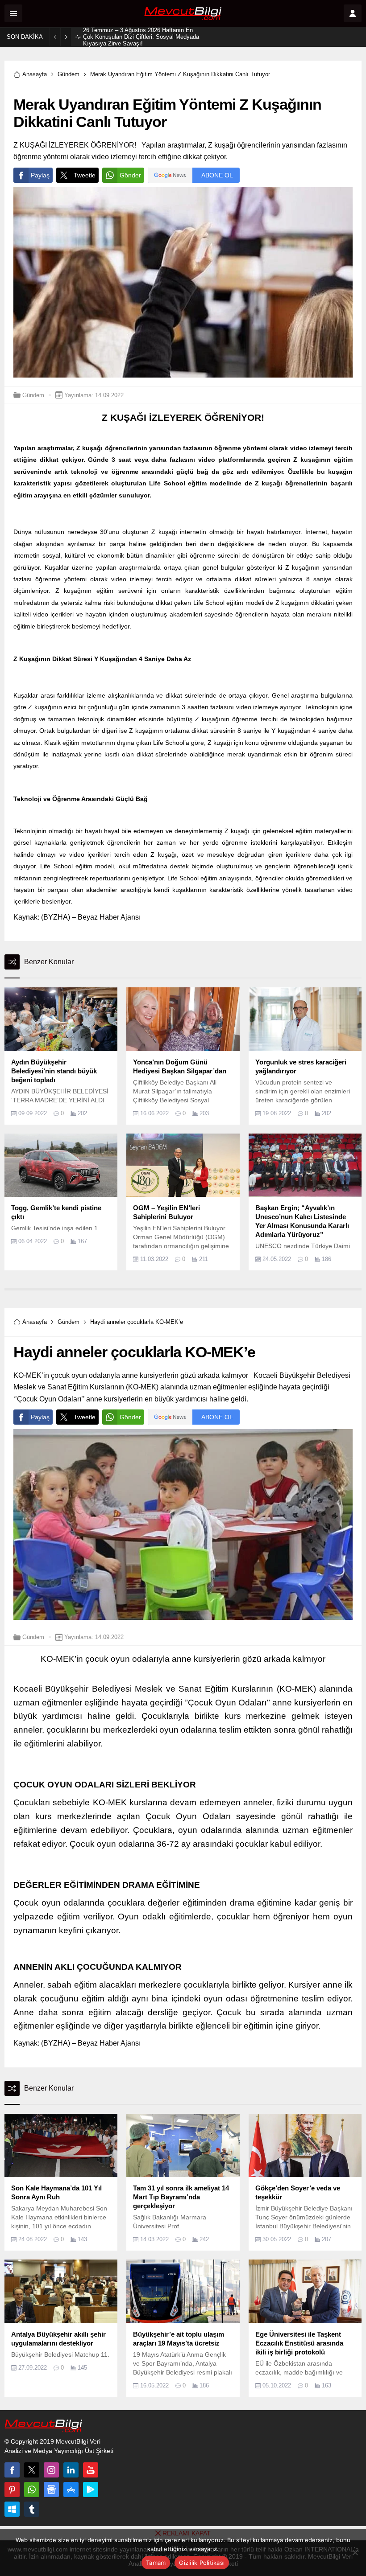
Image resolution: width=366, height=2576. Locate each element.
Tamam (156, 2563)
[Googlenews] (51, 2490)
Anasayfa (35, 74)
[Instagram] (51, 2470)
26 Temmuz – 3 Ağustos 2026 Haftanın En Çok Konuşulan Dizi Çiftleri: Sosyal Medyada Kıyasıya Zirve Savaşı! (141, 37)
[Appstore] (71, 2490)
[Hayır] (355, 2552)
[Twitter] (32, 2470)
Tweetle (85, 175)
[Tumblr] (32, 2509)
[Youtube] (91, 2470)
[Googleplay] (91, 2490)
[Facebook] (12, 2470)
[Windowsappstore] (12, 2509)
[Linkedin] (71, 2470)
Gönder (130, 175)
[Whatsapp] (32, 2490)
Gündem (69, 74)
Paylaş (40, 175)
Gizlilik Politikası (202, 2563)
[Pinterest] (12, 2490)
